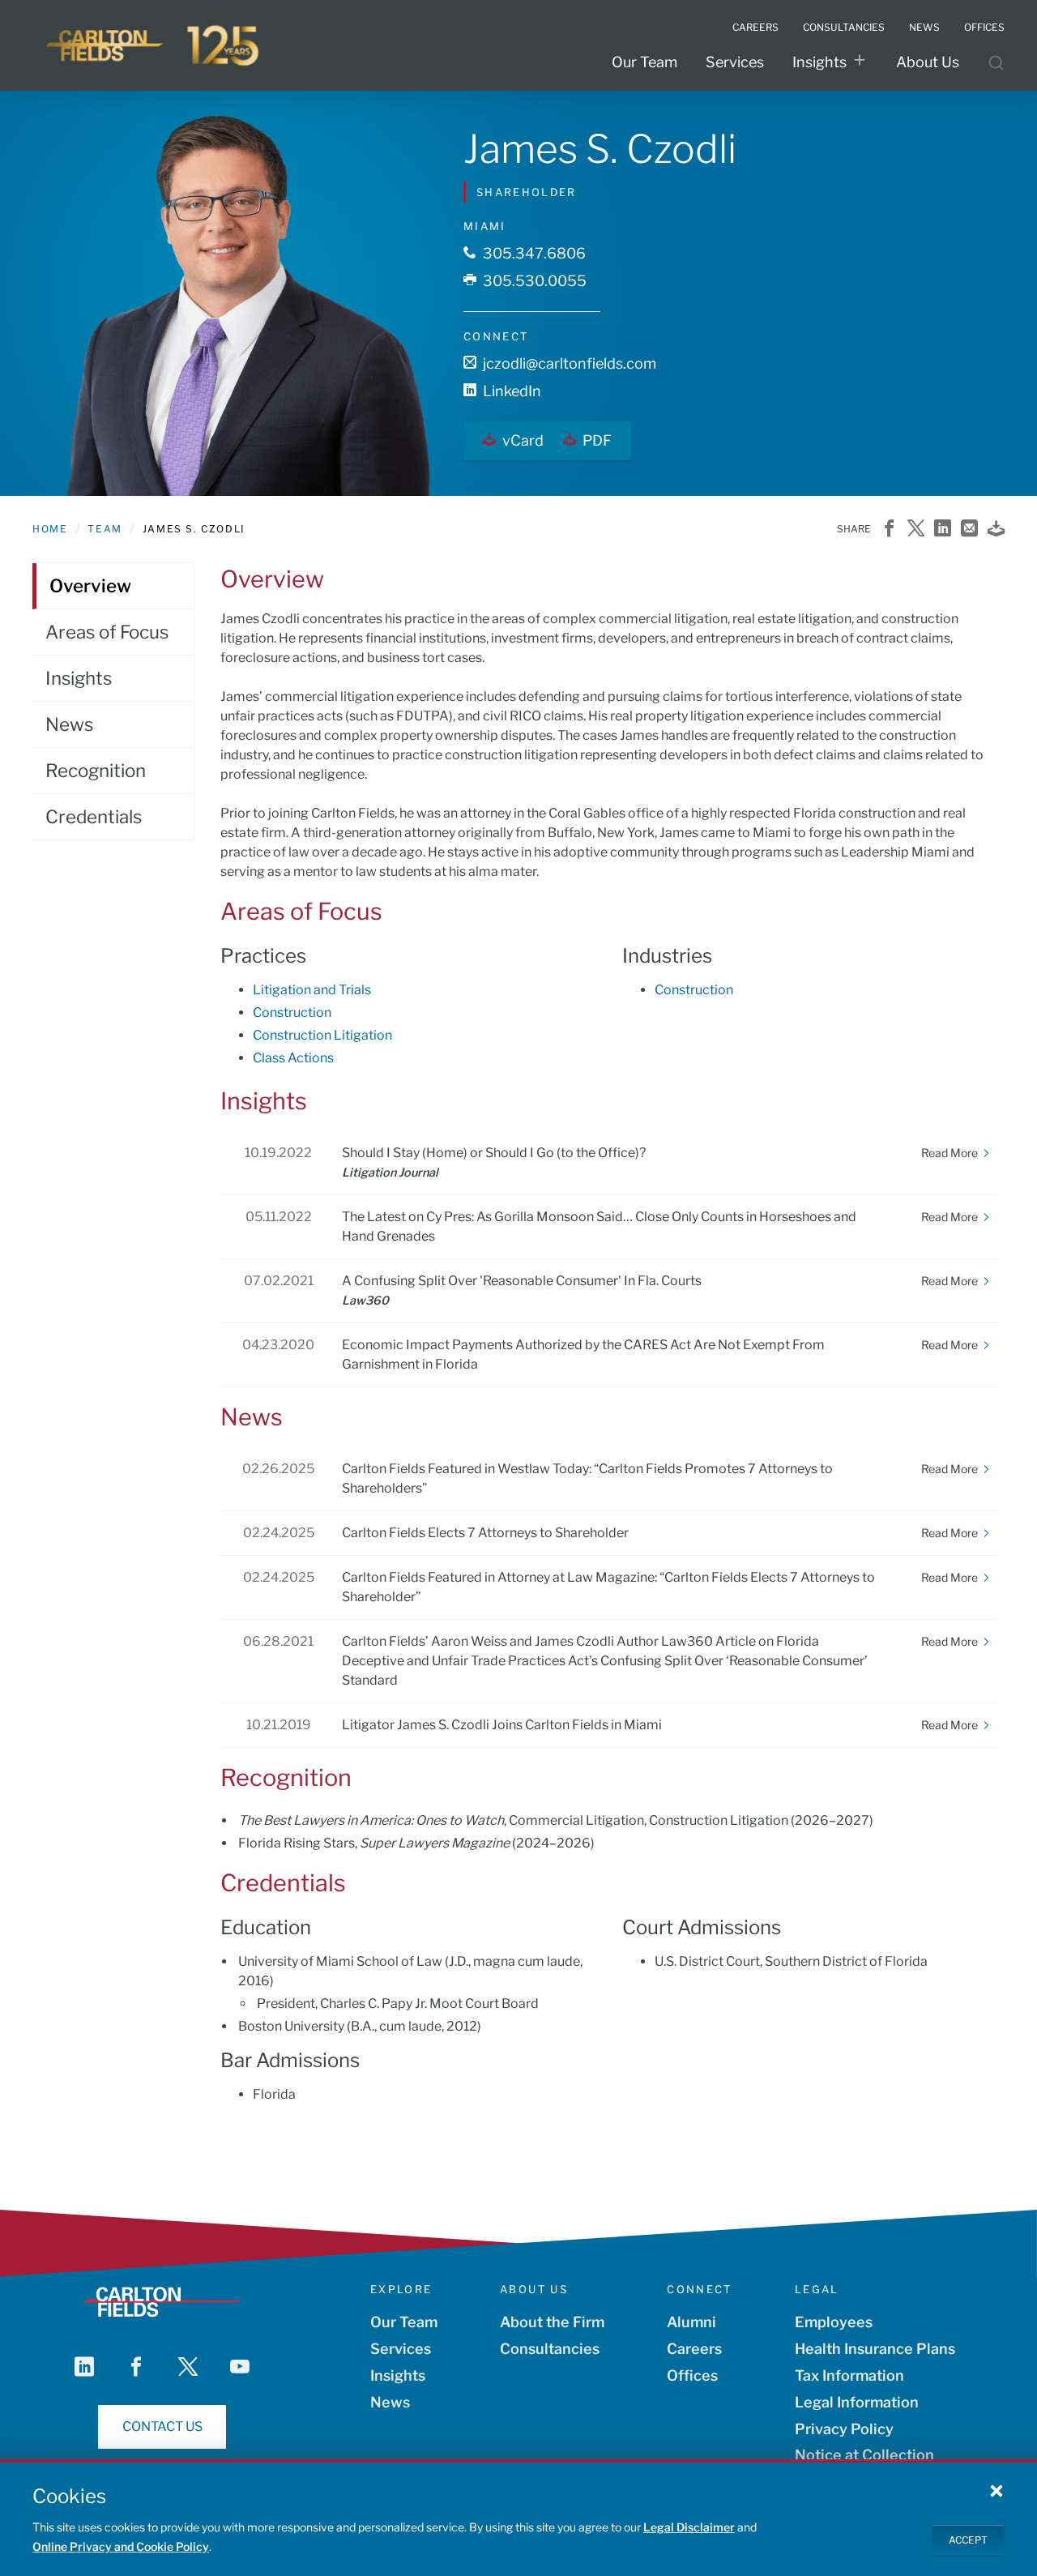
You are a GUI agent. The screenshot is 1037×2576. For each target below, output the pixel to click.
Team (105, 529)
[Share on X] (916, 530)
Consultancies (550, 2349)
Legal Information (857, 2402)
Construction (292, 1012)
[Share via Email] (969, 530)
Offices (692, 2375)
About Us (928, 62)
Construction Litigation (322, 1035)
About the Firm (552, 2322)
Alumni (691, 2322)
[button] (996, 2490)
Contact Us (162, 2426)
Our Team (644, 62)
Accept (968, 2540)
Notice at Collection (864, 2455)
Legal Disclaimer (689, 2527)
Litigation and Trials (312, 990)
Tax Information (849, 2375)
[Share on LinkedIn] (943, 530)
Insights (819, 62)
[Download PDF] (996, 530)
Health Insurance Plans (875, 2349)
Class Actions (293, 1058)
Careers (694, 2349)
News (69, 724)
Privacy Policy (844, 2429)
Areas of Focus (107, 632)
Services (735, 62)
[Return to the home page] (154, 45)
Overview (90, 586)
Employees (834, 2322)
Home (50, 529)
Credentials (94, 817)
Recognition (96, 771)
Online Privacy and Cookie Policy (121, 2546)
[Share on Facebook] (889, 530)
